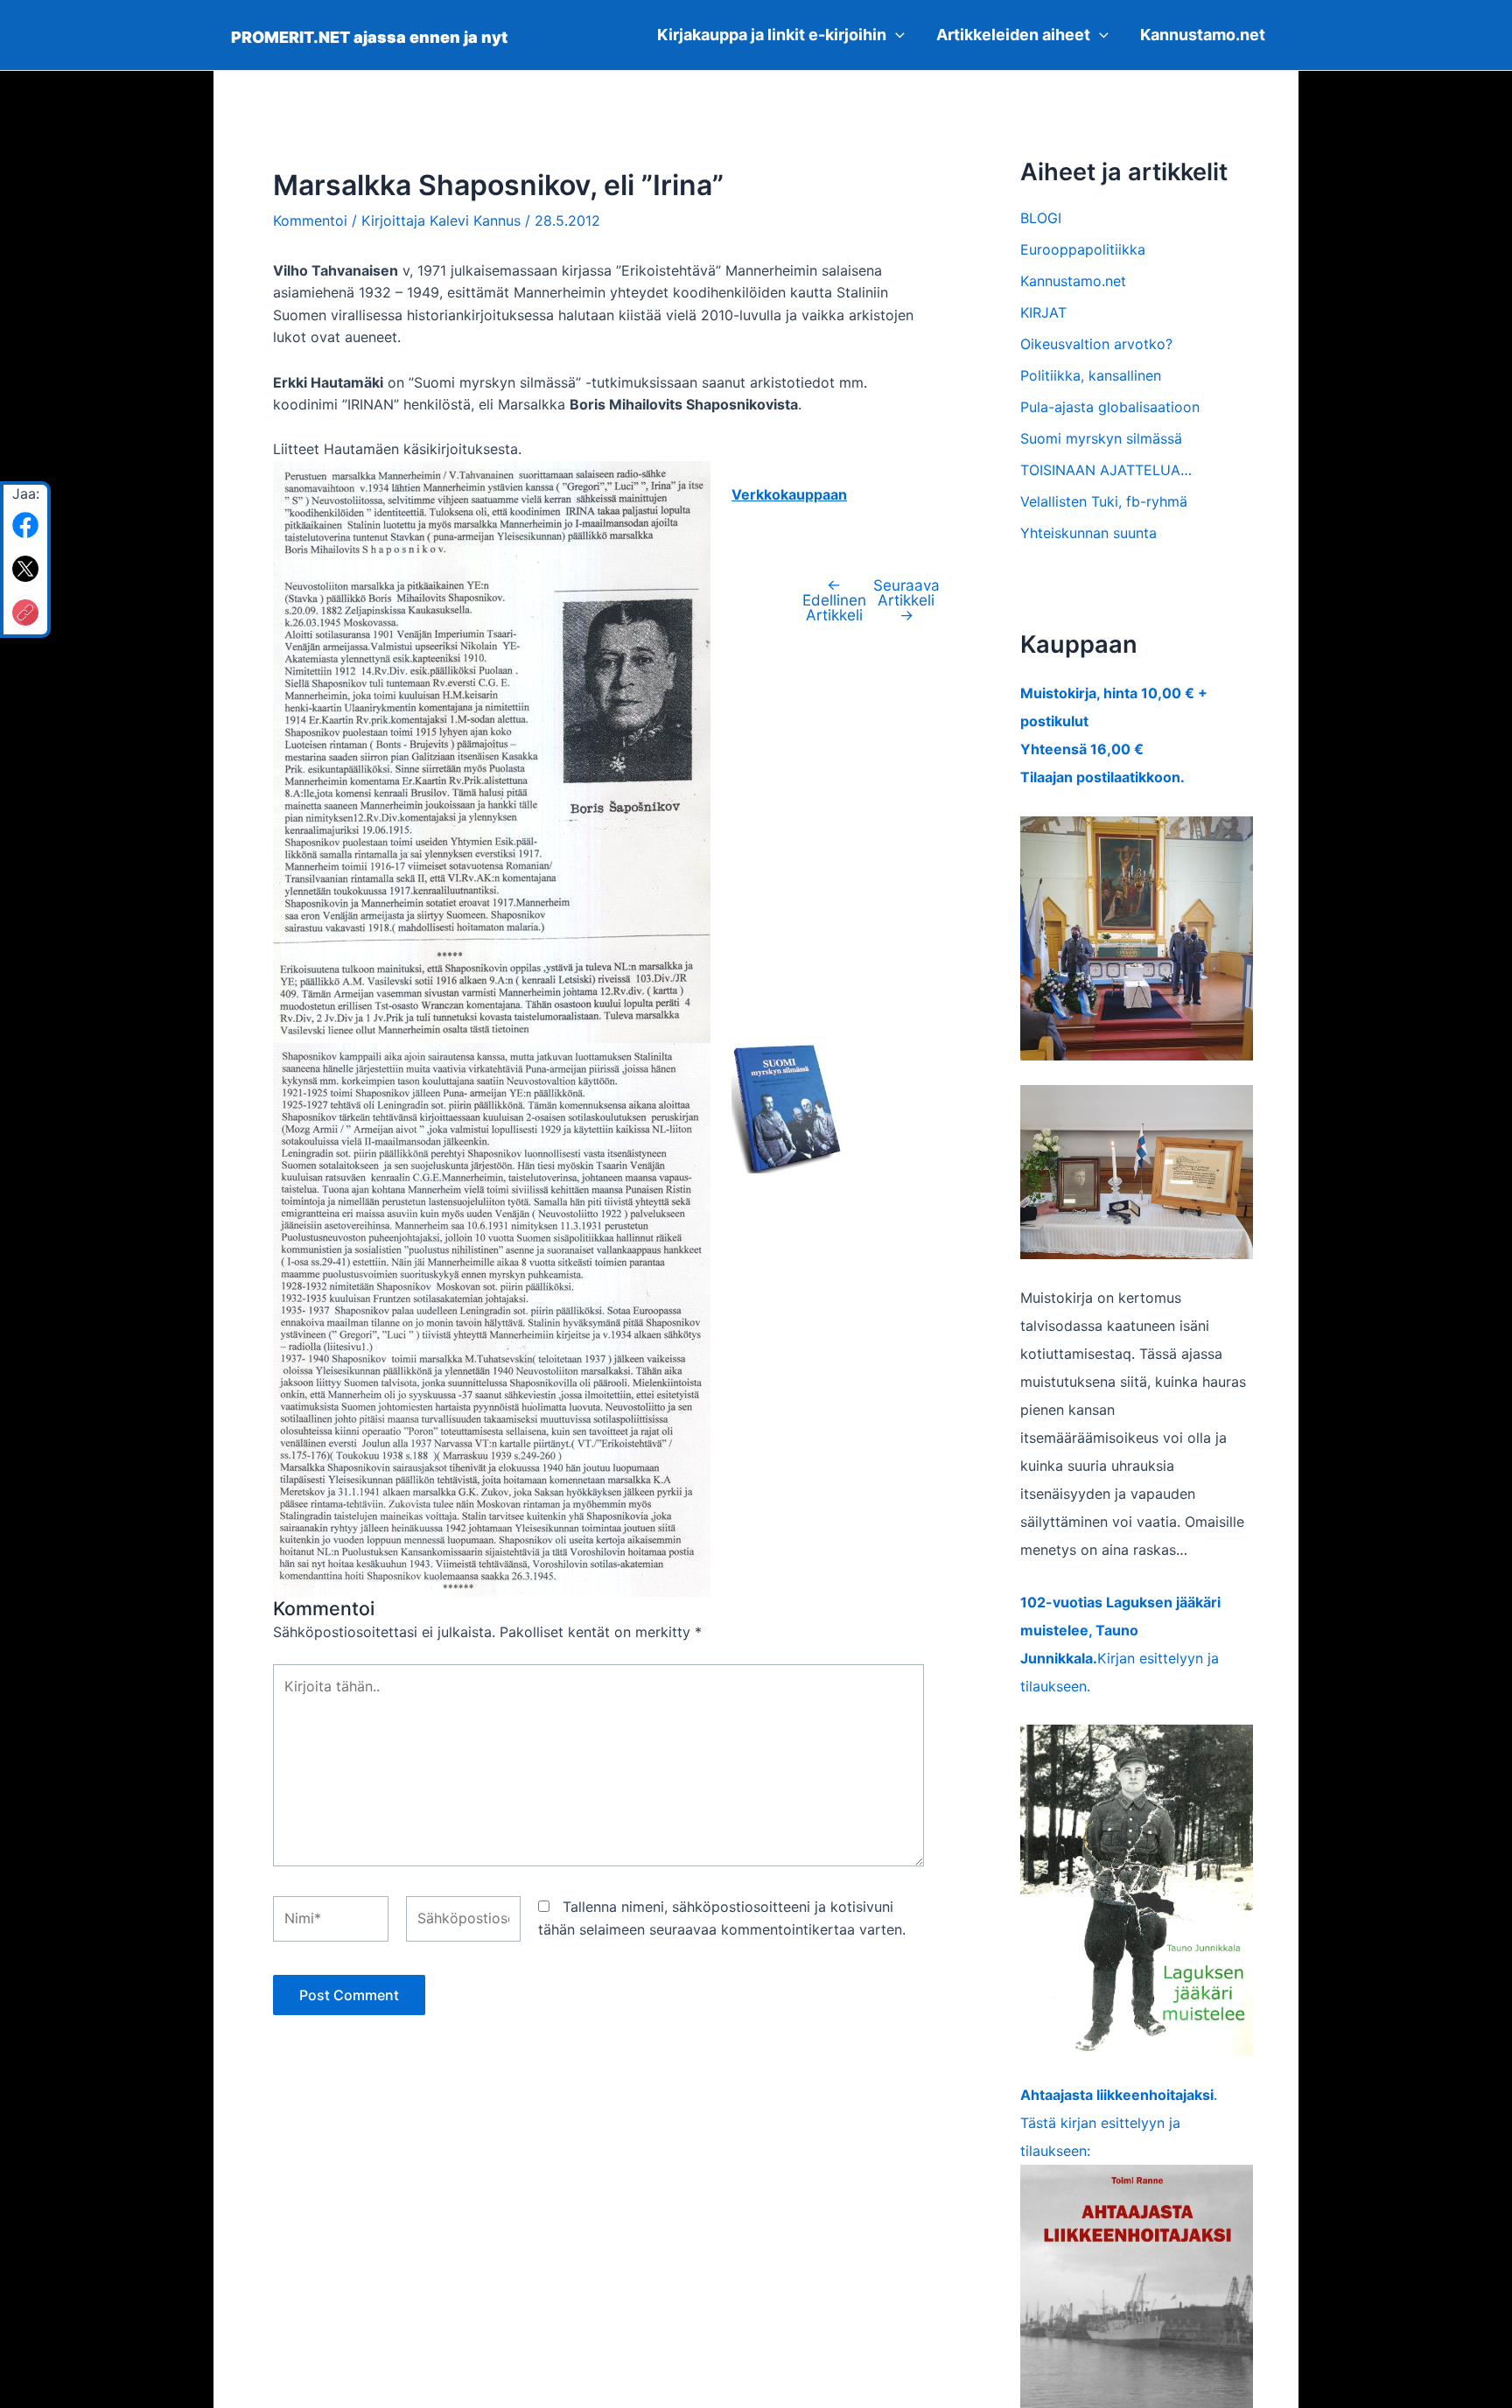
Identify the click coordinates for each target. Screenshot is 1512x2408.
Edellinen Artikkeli (834, 600)
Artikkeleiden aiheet (1013, 35)
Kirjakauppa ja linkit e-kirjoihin (772, 35)
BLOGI (1041, 218)
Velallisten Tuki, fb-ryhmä (1104, 501)
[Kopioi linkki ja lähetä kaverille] (25, 612)
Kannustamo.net (1203, 35)
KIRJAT (1043, 312)
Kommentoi (310, 220)
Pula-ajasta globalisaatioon (1110, 407)
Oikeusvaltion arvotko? (1096, 344)
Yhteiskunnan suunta (1088, 533)
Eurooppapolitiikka (1083, 249)
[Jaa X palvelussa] (25, 569)
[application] (896, 35)
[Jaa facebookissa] (25, 525)
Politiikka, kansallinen (1091, 375)
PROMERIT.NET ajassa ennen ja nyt (369, 37)
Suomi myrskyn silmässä (1101, 438)
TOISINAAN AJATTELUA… (1106, 470)
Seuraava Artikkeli (906, 600)
